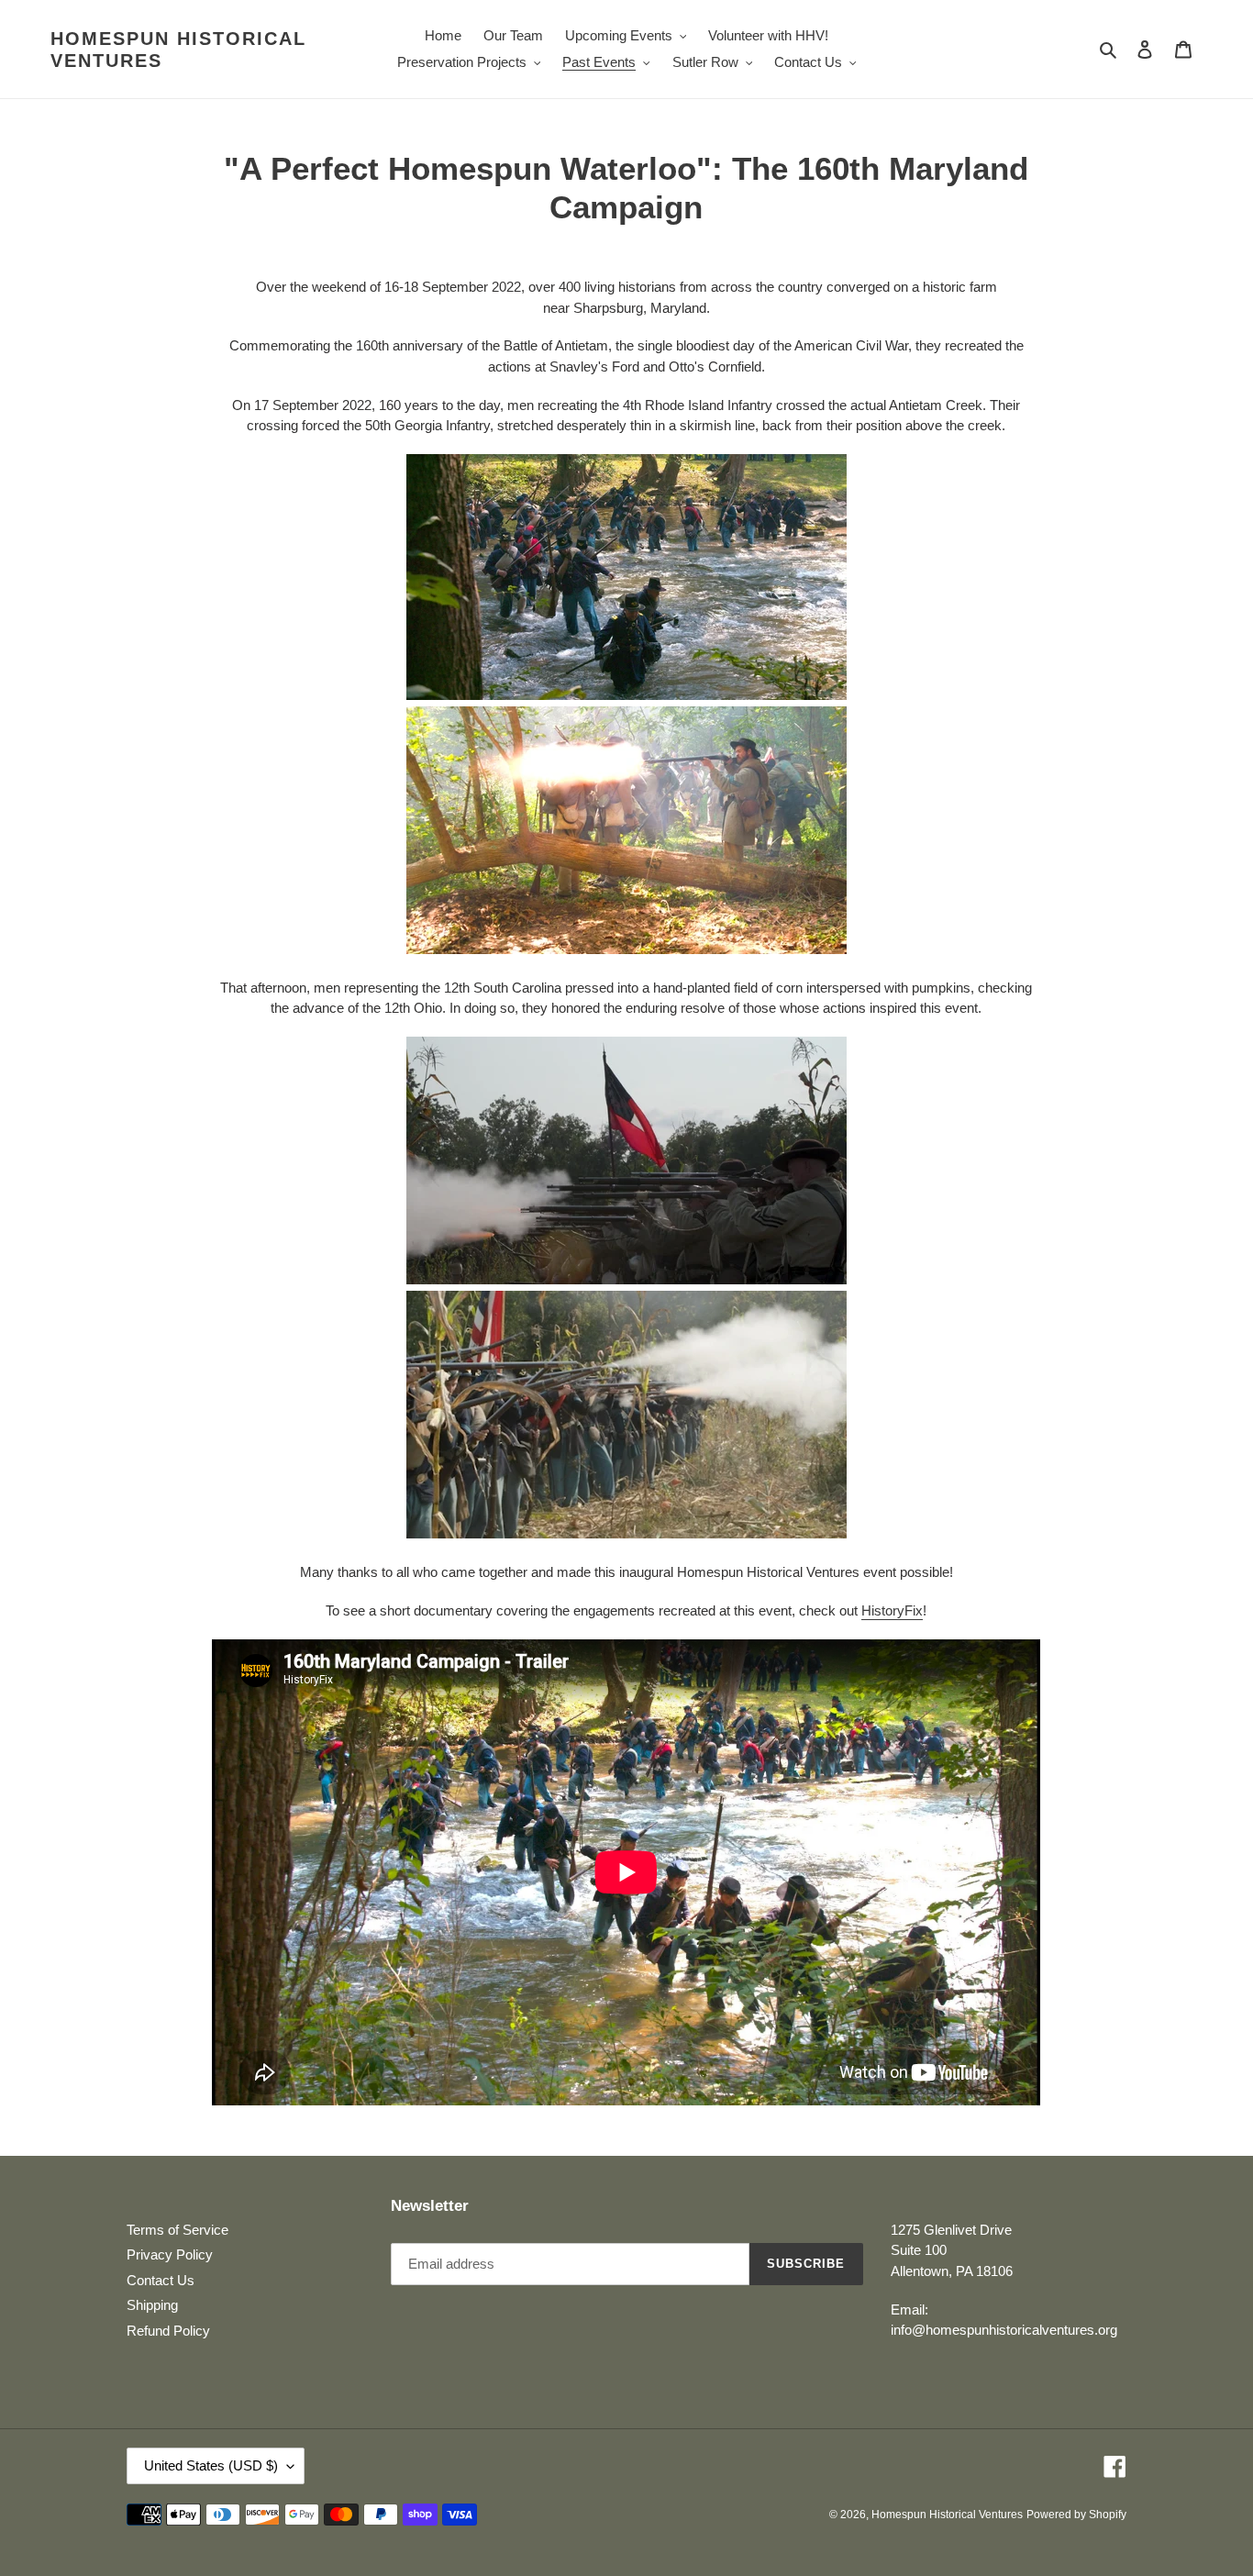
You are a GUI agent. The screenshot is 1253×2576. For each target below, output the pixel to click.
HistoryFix (892, 1610)
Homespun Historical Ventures (178, 50)
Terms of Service (177, 2230)
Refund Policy (168, 2331)
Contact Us (161, 2280)
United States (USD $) (211, 2465)
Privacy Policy (170, 2254)
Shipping (152, 2305)
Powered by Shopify (1076, 2515)
